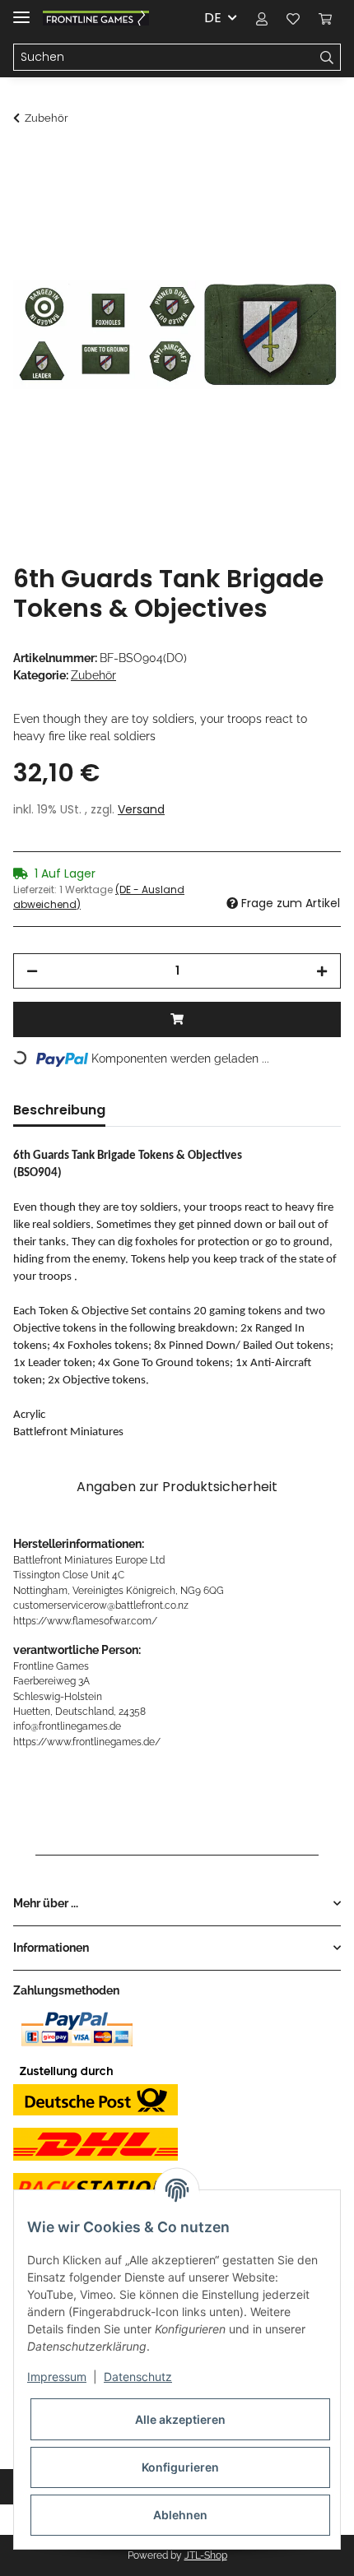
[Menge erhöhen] (322, 971)
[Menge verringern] (32, 971)
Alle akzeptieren (180, 2419)
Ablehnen (180, 2515)
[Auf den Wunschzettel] (306, 202)
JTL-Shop (206, 2555)
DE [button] (213, 18)
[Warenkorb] (325, 18)
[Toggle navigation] (21, 10)
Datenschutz (138, 2377)
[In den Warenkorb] (26, 162)
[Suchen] (327, 58)
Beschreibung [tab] (59, 1110)
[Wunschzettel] (293, 18)
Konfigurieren (180, 2467)
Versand (141, 809)
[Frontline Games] (96, 19)
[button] (262, 18)
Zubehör (93, 675)
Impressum (57, 2377)
